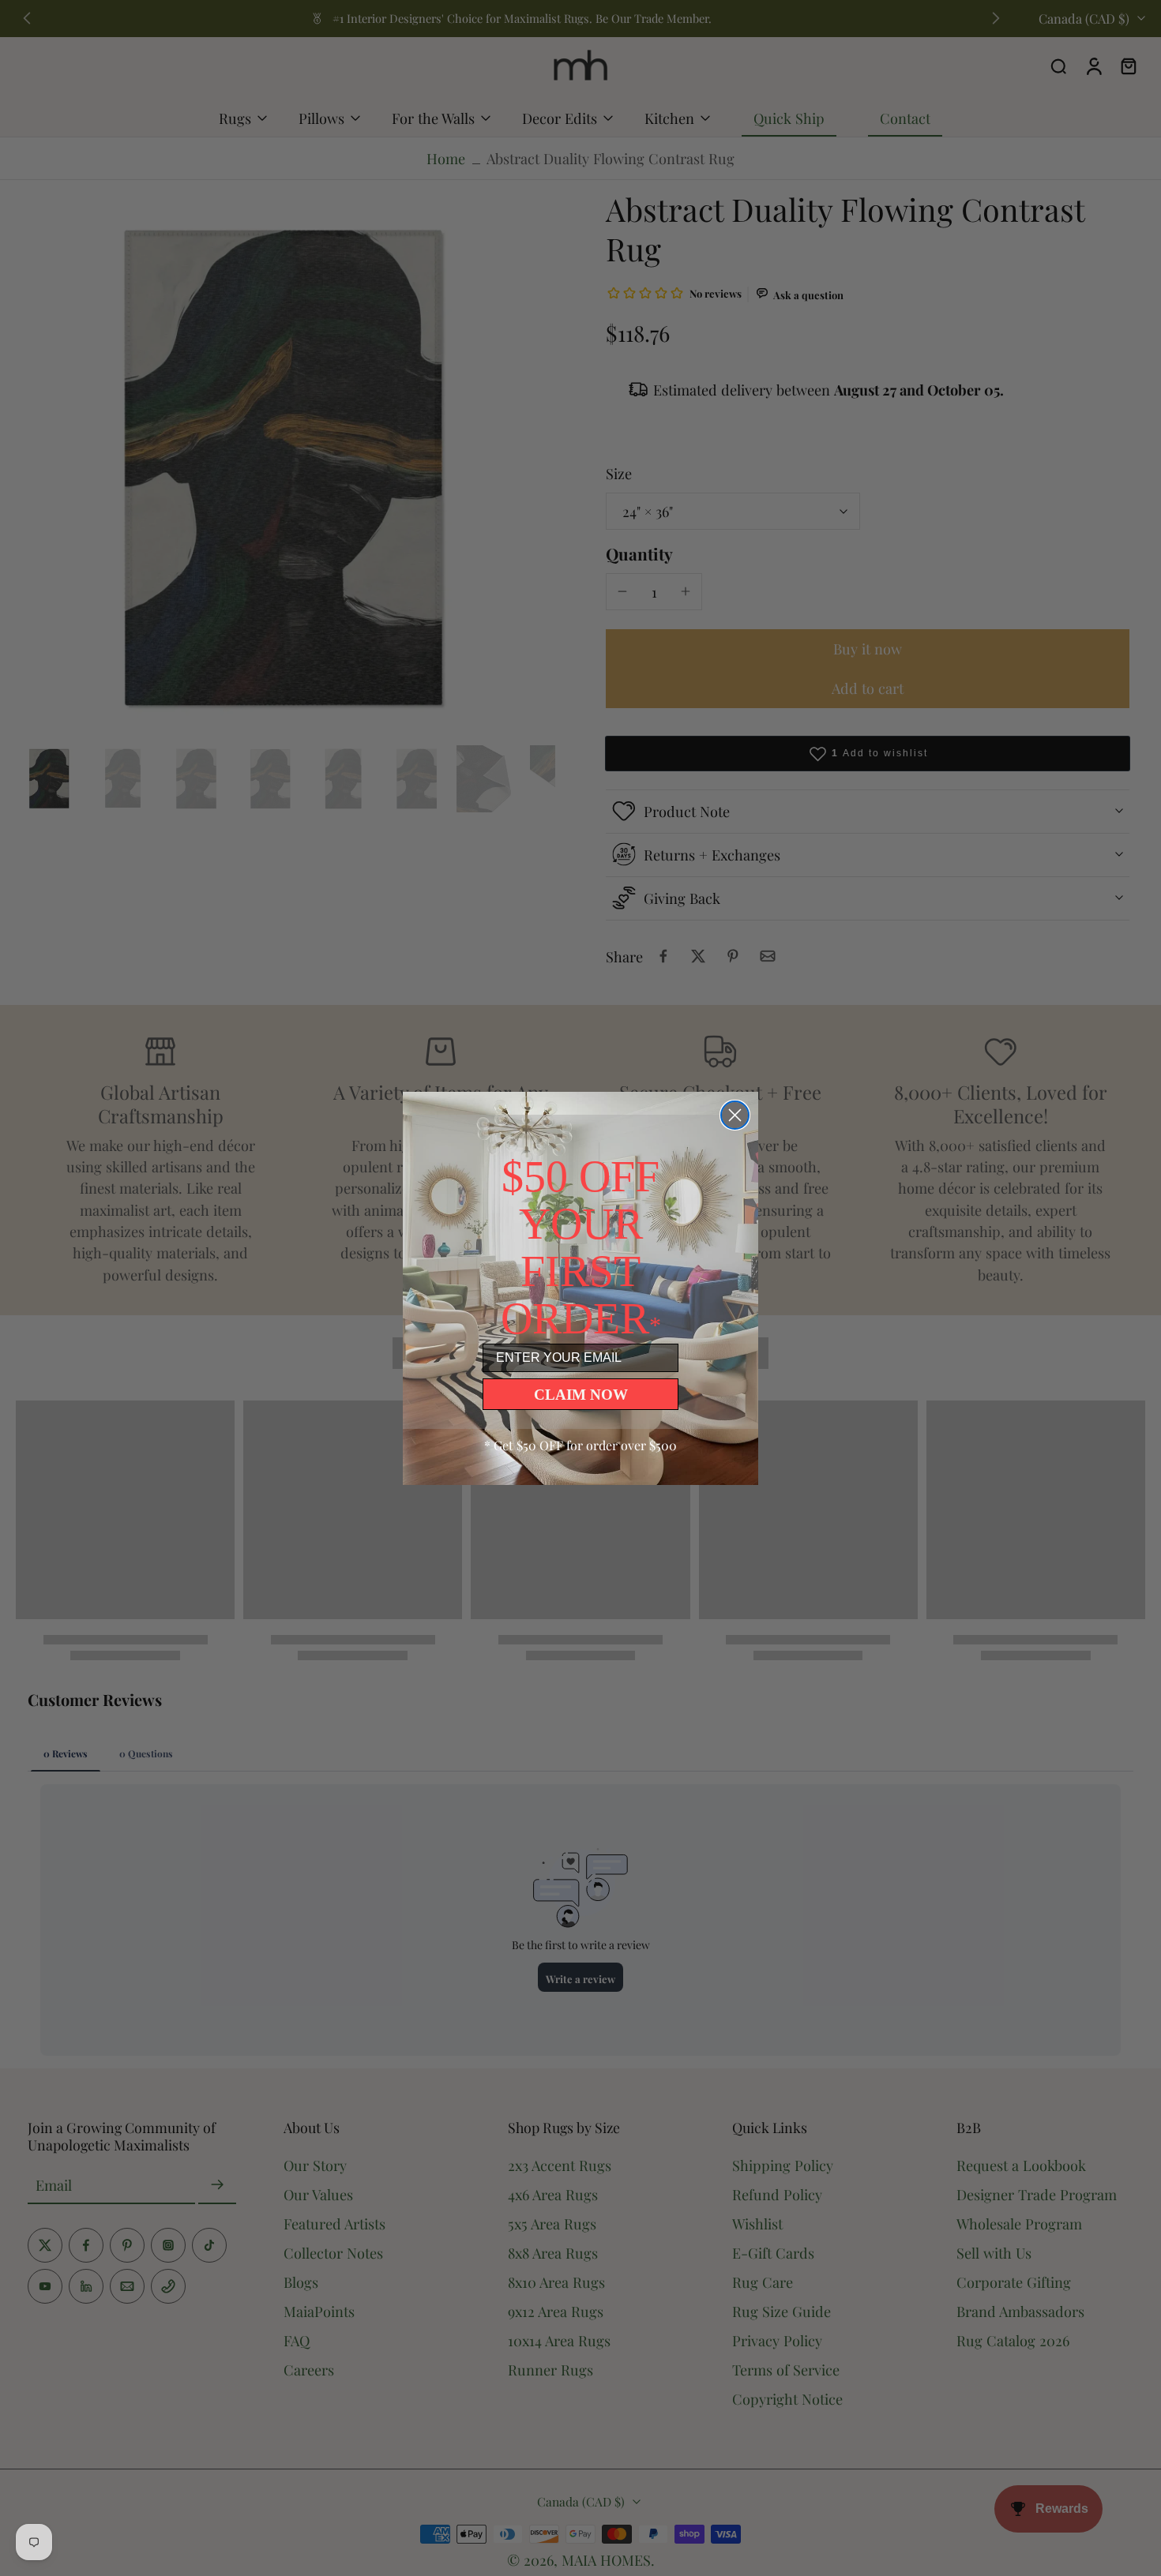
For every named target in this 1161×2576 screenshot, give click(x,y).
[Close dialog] (735, 1115)
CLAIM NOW (581, 1395)
